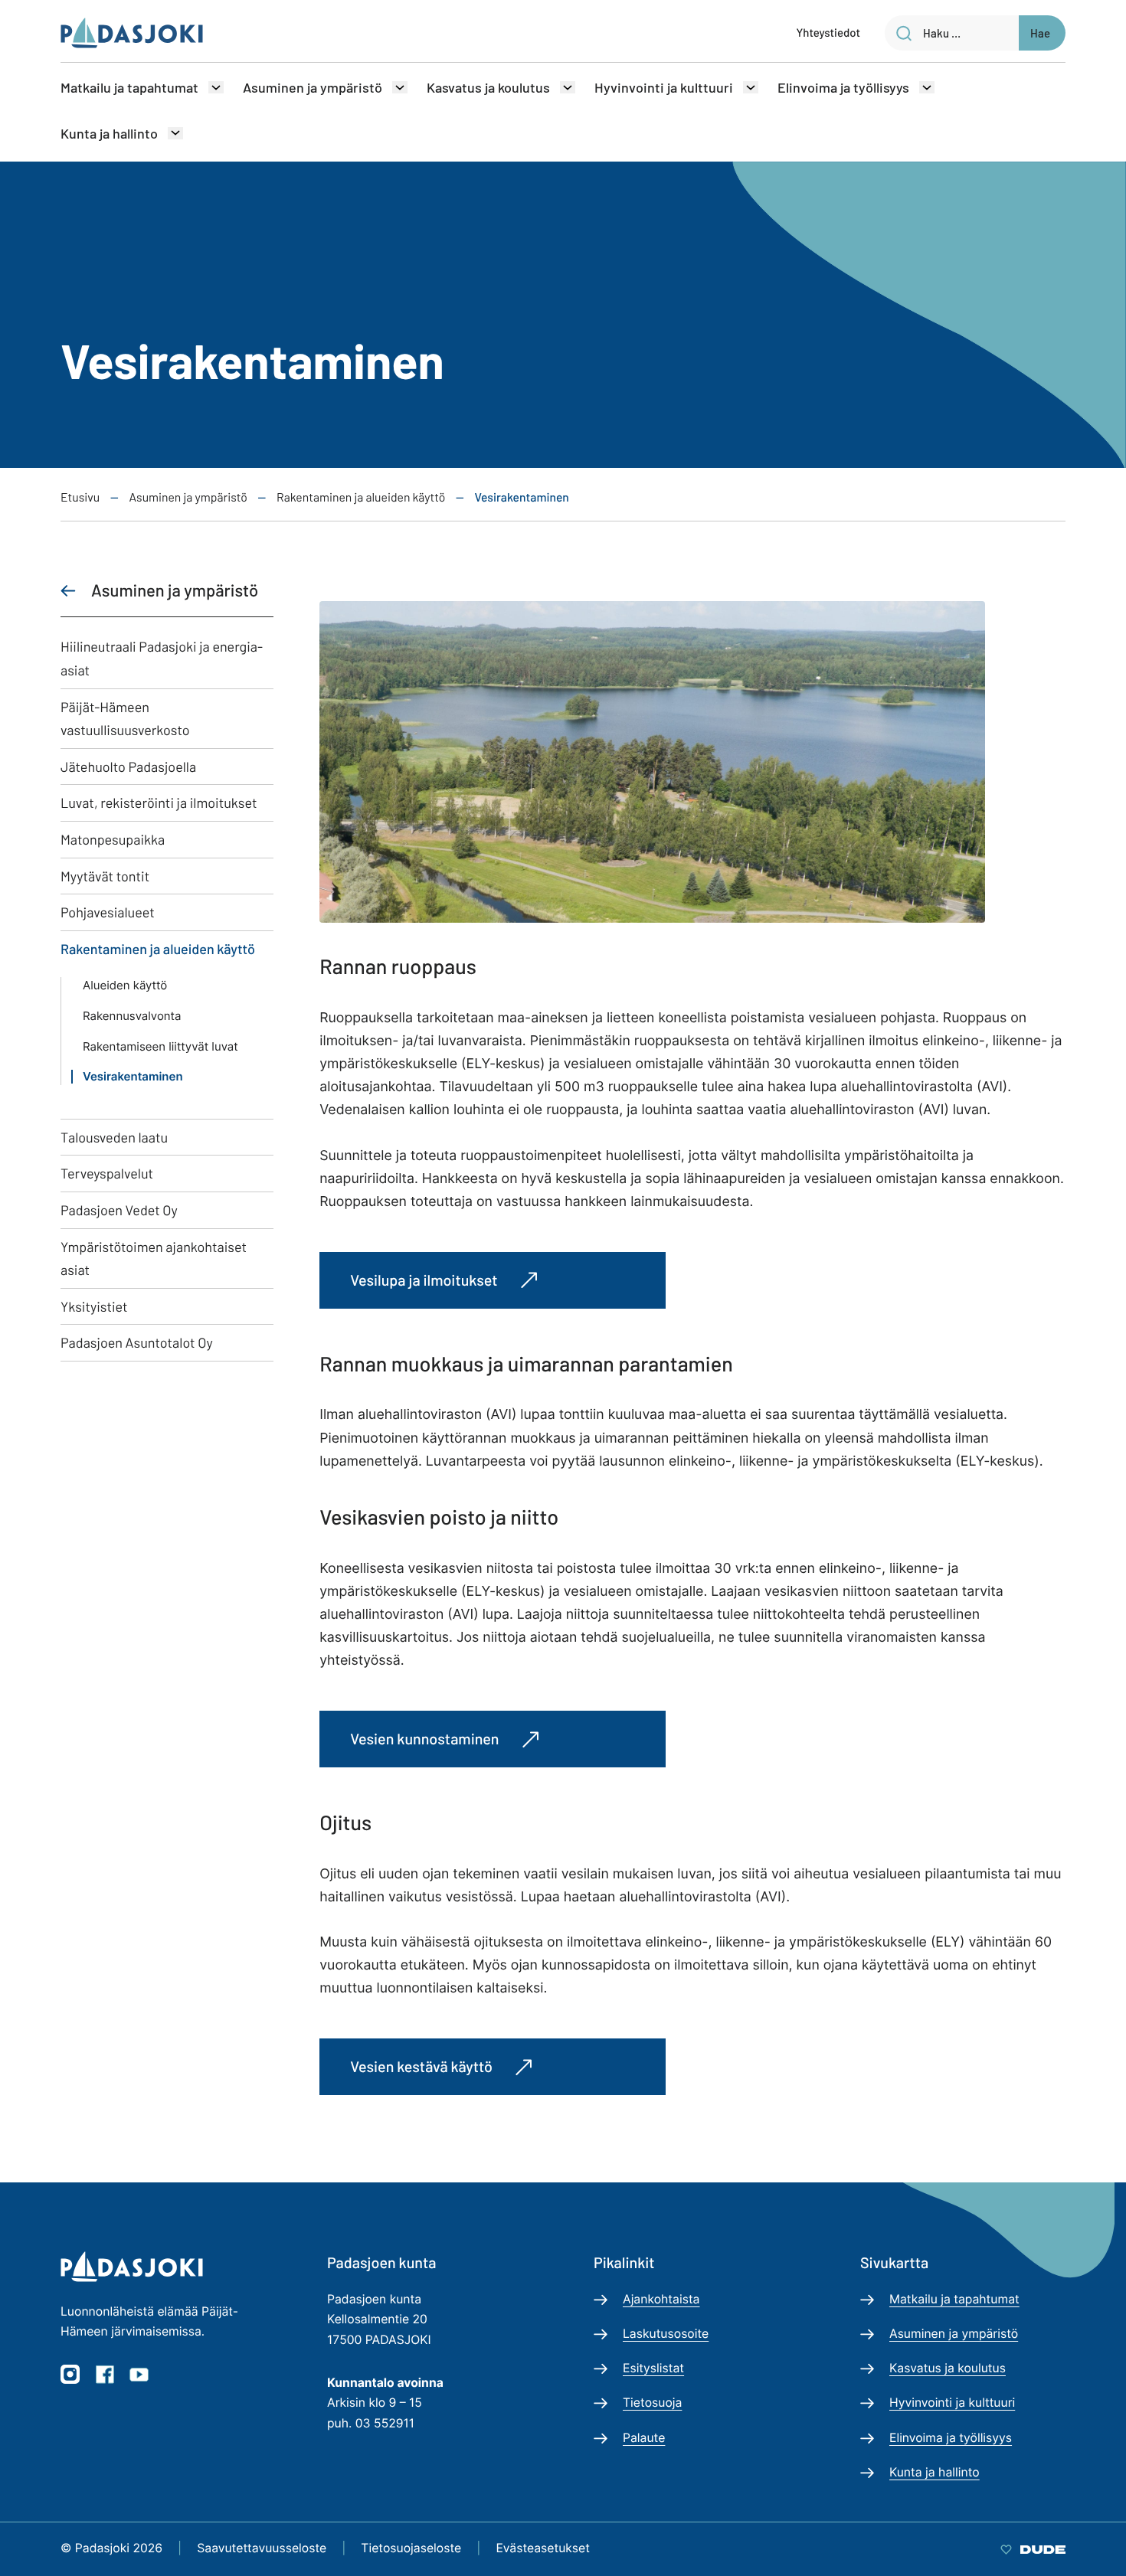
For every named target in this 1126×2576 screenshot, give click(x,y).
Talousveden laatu (114, 1137)
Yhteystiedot (828, 32)
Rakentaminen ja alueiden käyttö (158, 949)
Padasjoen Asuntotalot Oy (137, 1342)
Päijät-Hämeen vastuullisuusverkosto (125, 719)
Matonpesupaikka (113, 839)
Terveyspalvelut (107, 1173)
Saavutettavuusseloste (262, 2548)
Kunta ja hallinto (109, 133)
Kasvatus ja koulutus (488, 87)
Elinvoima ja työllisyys (843, 87)
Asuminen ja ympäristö (313, 87)
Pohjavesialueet (108, 912)
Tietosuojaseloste (411, 2548)
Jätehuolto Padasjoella (128, 767)
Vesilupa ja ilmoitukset (424, 1280)
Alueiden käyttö (125, 986)
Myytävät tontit (105, 876)
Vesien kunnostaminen (424, 1738)
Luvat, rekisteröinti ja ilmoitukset (159, 803)
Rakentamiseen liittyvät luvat (160, 1047)
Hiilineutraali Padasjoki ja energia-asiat (162, 658)
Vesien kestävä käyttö (421, 2066)
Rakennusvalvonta (132, 1016)
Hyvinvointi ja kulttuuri (664, 87)
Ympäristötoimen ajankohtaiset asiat (154, 1259)
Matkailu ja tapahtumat (129, 87)
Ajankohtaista (661, 2299)
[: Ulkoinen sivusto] (1033, 2548)
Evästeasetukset (543, 2548)
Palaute (644, 2438)
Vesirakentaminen (133, 1077)
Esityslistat (653, 2368)
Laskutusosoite (666, 2334)
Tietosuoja (652, 2403)
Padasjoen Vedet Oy (119, 1210)
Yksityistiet (94, 1306)
